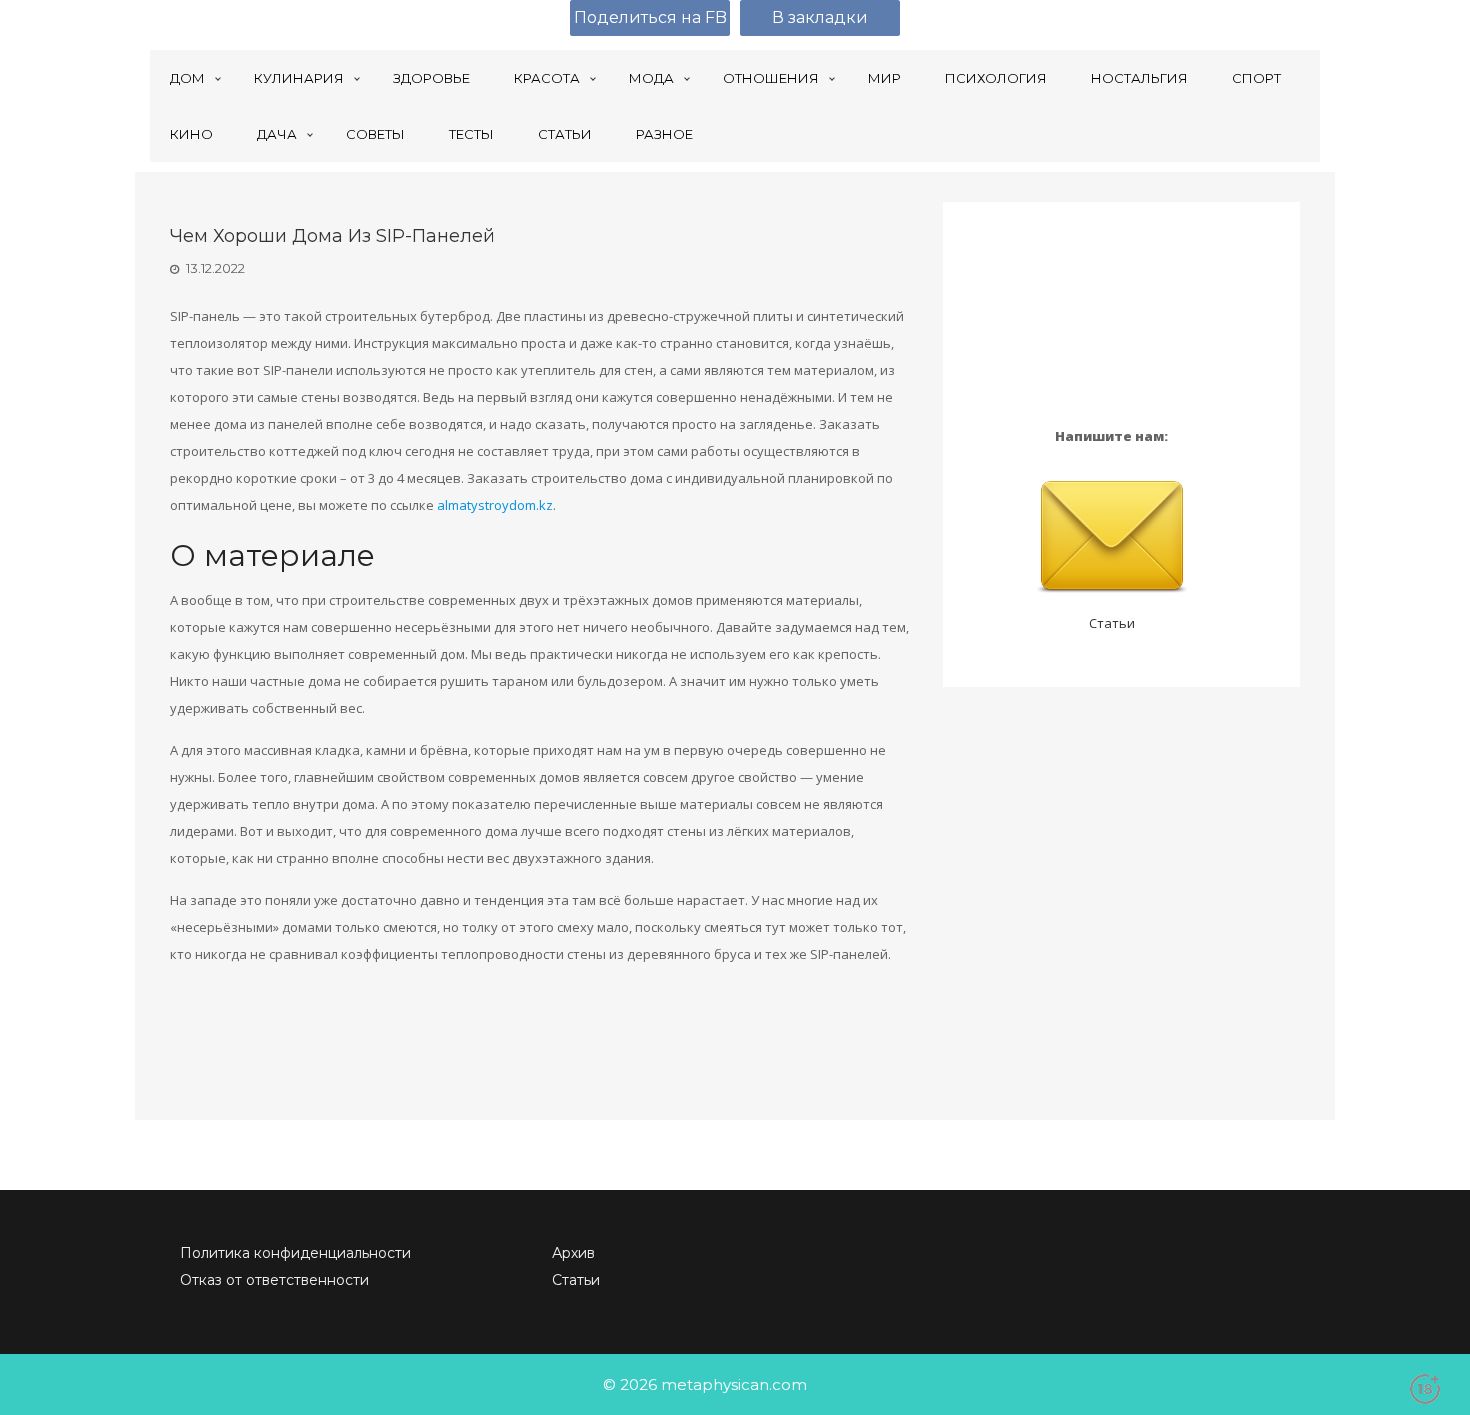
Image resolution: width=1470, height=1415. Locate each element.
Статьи (1112, 623)
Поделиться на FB (650, 17)
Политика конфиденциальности (295, 1253)
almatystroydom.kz (495, 505)
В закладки (820, 17)
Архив (573, 1253)
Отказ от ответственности (274, 1280)
